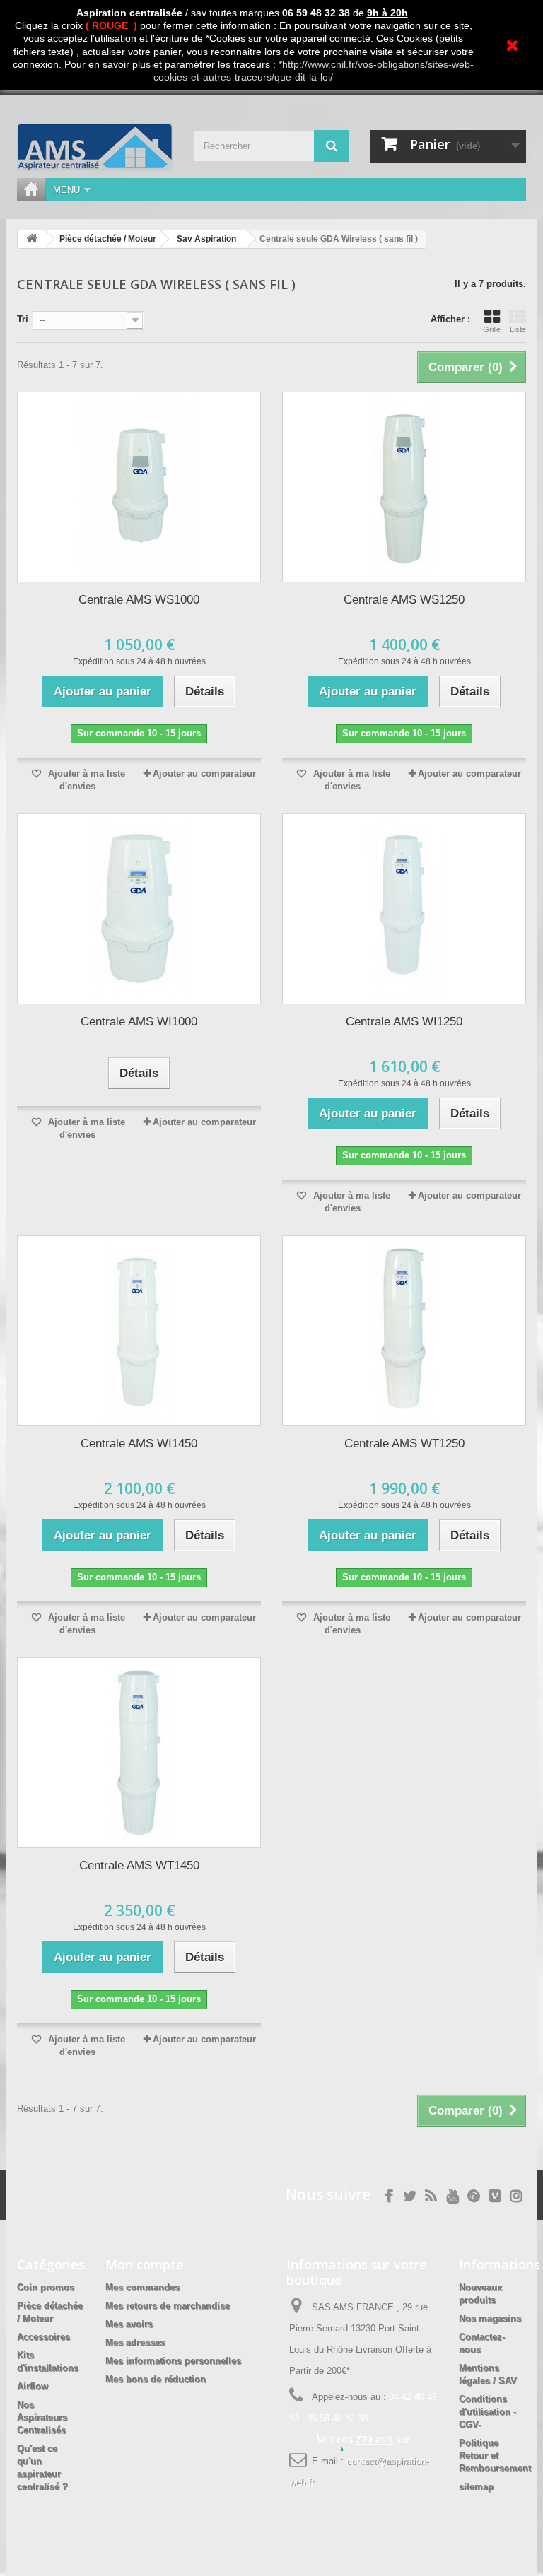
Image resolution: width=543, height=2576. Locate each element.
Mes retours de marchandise (168, 2306)
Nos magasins (490, 2318)
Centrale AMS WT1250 (404, 1443)
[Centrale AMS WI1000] (139, 909)
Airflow (33, 2386)
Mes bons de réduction (156, 2379)
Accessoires (43, 2337)
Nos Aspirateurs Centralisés (42, 2417)
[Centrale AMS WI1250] (404, 909)
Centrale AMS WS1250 (404, 600)
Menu (66, 190)
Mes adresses (135, 2342)
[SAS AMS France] (95, 147)
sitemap (476, 2487)
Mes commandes (142, 2287)
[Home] (31, 190)
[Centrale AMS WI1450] (139, 1331)
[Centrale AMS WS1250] (404, 487)
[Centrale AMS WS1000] (139, 487)
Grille (492, 329)
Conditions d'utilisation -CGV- (487, 2412)
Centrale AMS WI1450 (139, 1443)
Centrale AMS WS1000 (139, 600)
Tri (23, 319)
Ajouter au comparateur (204, 774)
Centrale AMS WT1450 (139, 1865)
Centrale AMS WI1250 (404, 1022)
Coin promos (46, 2287)
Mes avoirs (129, 2324)
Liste (518, 329)
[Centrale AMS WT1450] (139, 1753)
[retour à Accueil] (32, 239)
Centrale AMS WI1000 (139, 1022)
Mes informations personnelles (173, 2361)
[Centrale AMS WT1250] (404, 1331)
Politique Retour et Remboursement (495, 2456)
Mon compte (145, 2264)
